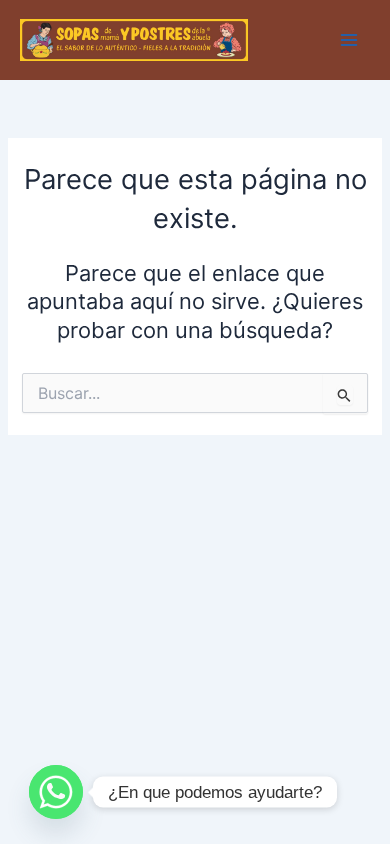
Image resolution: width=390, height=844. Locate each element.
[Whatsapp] (56, 792)
